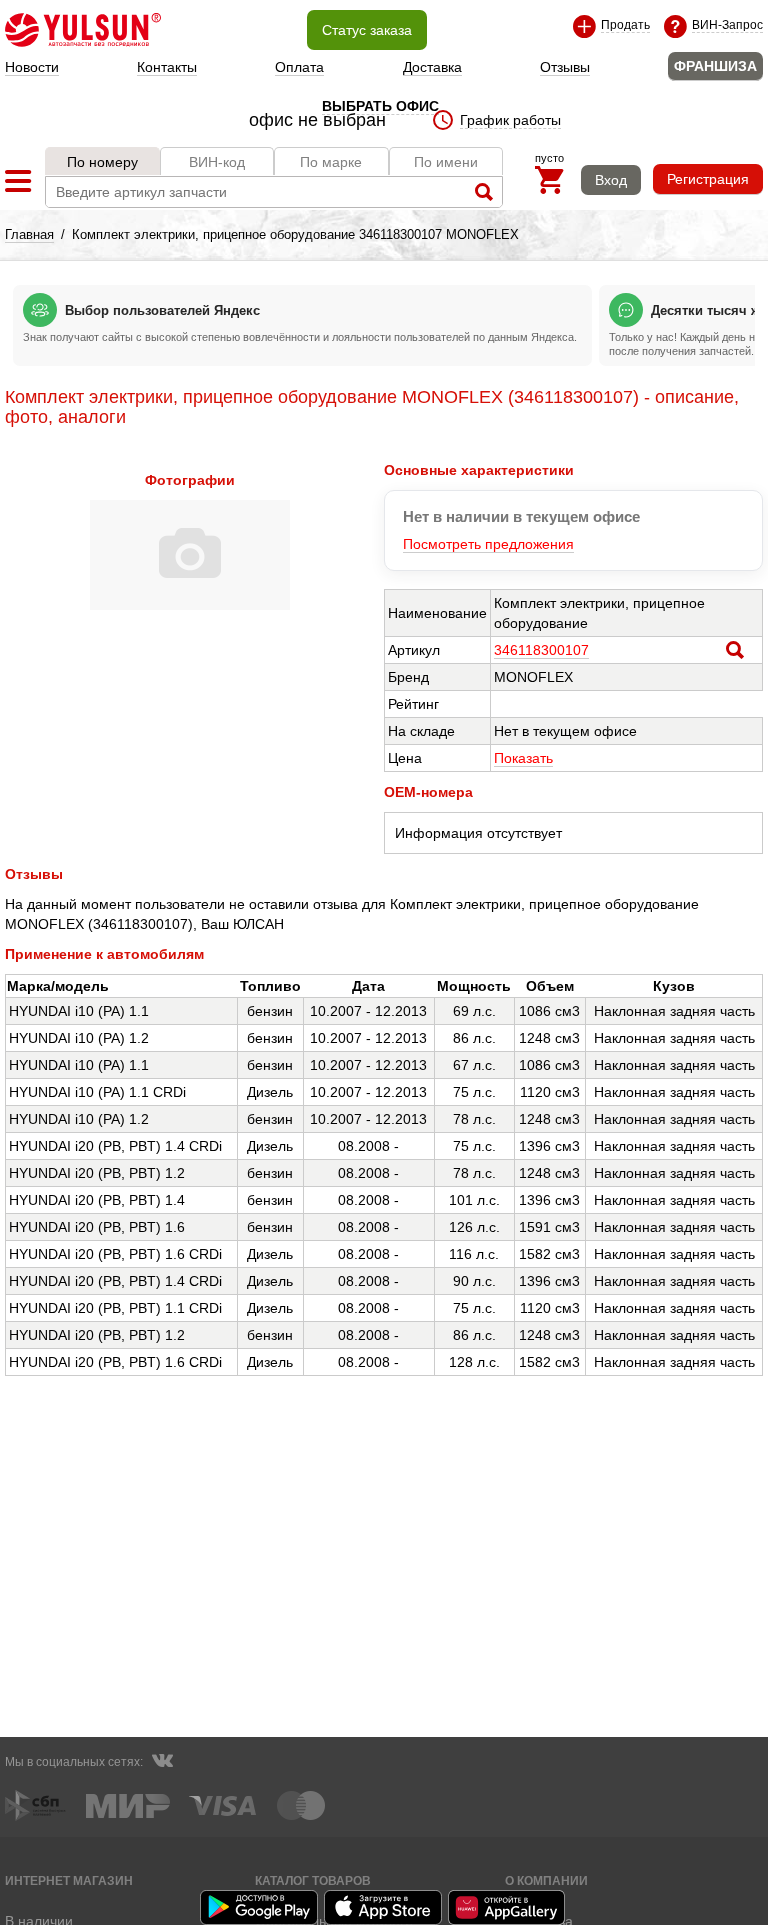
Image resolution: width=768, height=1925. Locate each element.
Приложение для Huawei (508, 1907)
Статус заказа (367, 30)
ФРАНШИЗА (715, 66)
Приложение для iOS (384, 1907)
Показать (523, 758)
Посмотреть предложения (488, 544)
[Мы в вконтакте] (162, 1763)
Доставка (432, 67)
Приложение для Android (260, 1907)
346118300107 (541, 650)
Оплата (299, 67)
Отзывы (565, 67)
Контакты (167, 67)
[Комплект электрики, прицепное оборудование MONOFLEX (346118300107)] (190, 605)
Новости (32, 67)
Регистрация (708, 179)
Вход (611, 180)
